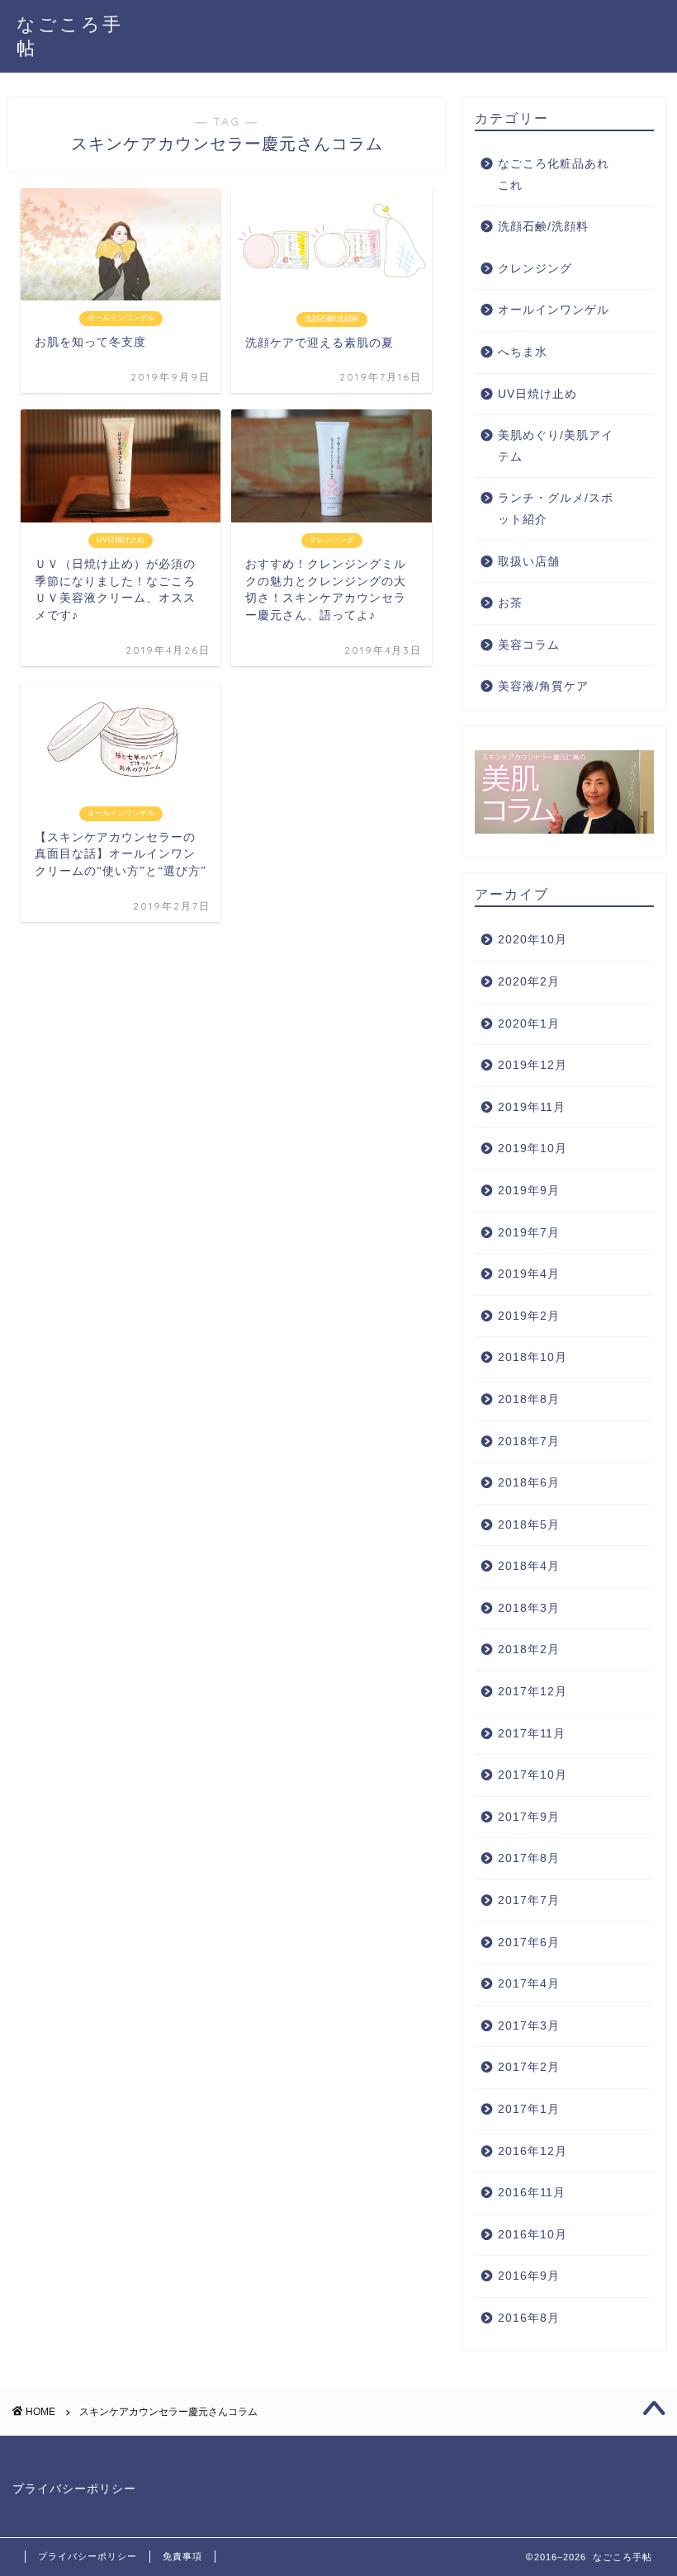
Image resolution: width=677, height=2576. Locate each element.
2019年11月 (532, 1107)
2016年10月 (533, 2235)
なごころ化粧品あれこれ (554, 175)
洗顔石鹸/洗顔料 (543, 227)
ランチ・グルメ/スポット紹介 (556, 509)
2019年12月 (533, 1065)
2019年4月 (529, 1274)
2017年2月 (529, 2067)
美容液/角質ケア (543, 686)
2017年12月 (533, 1692)
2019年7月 (529, 1233)
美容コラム (529, 645)
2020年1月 (529, 1024)
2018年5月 (529, 1525)
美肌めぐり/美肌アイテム (556, 446)
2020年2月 (529, 982)
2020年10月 (533, 940)
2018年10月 (533, 1357)
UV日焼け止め (537, 394)
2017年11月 (532, 1734)
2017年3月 (529, 2026)
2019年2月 (529, 1316)
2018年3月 (529, 1608)
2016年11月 (532, 2193)
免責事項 (182, 2556)
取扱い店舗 (529, 562)
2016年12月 (533, 2151)
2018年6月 (529, 1483)
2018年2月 (529, 1650)
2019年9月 (529, 1191)
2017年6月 (529, 1943)
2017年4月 (529, 1984)
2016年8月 (529, 2318)
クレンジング (535, 269)
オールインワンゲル (554, 310)
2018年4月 (529, 1566)
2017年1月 (529, 2109)
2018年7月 (529, 1442)
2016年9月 (529, 2276)
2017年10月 (533, 1775)
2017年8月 (529, 1858)
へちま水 (523, 352)
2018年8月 (529, 1399)
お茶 (510, 603)
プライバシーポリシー (74, 2489)
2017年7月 (529, 1900)
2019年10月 (533, 1149)
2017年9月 (529, 1817)
